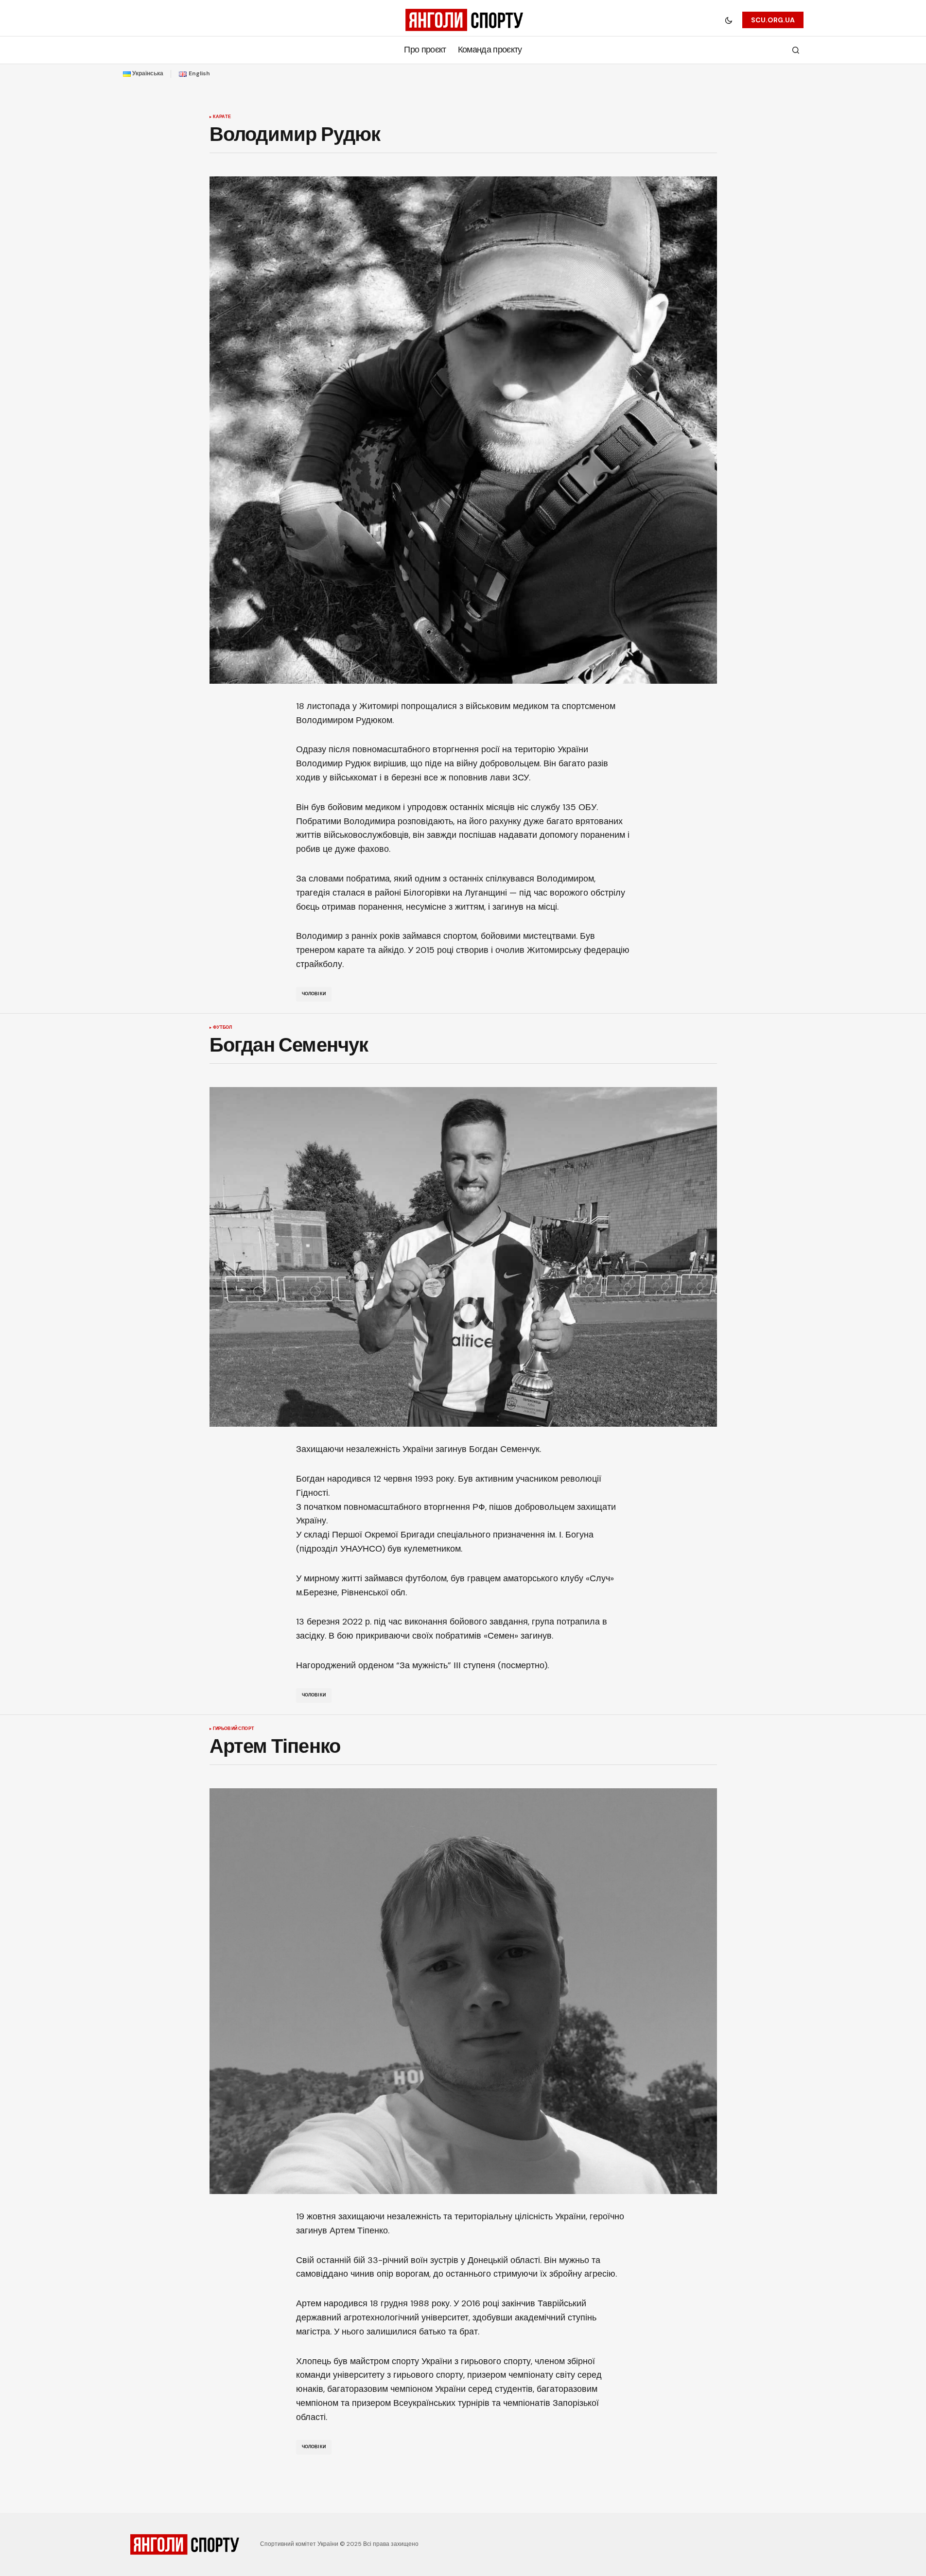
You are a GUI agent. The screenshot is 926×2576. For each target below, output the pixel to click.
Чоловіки (314, 994)
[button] (729, 20)
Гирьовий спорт (234, 1729)
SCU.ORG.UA (773, 20)
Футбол (223, 1028)
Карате (222, 117)
